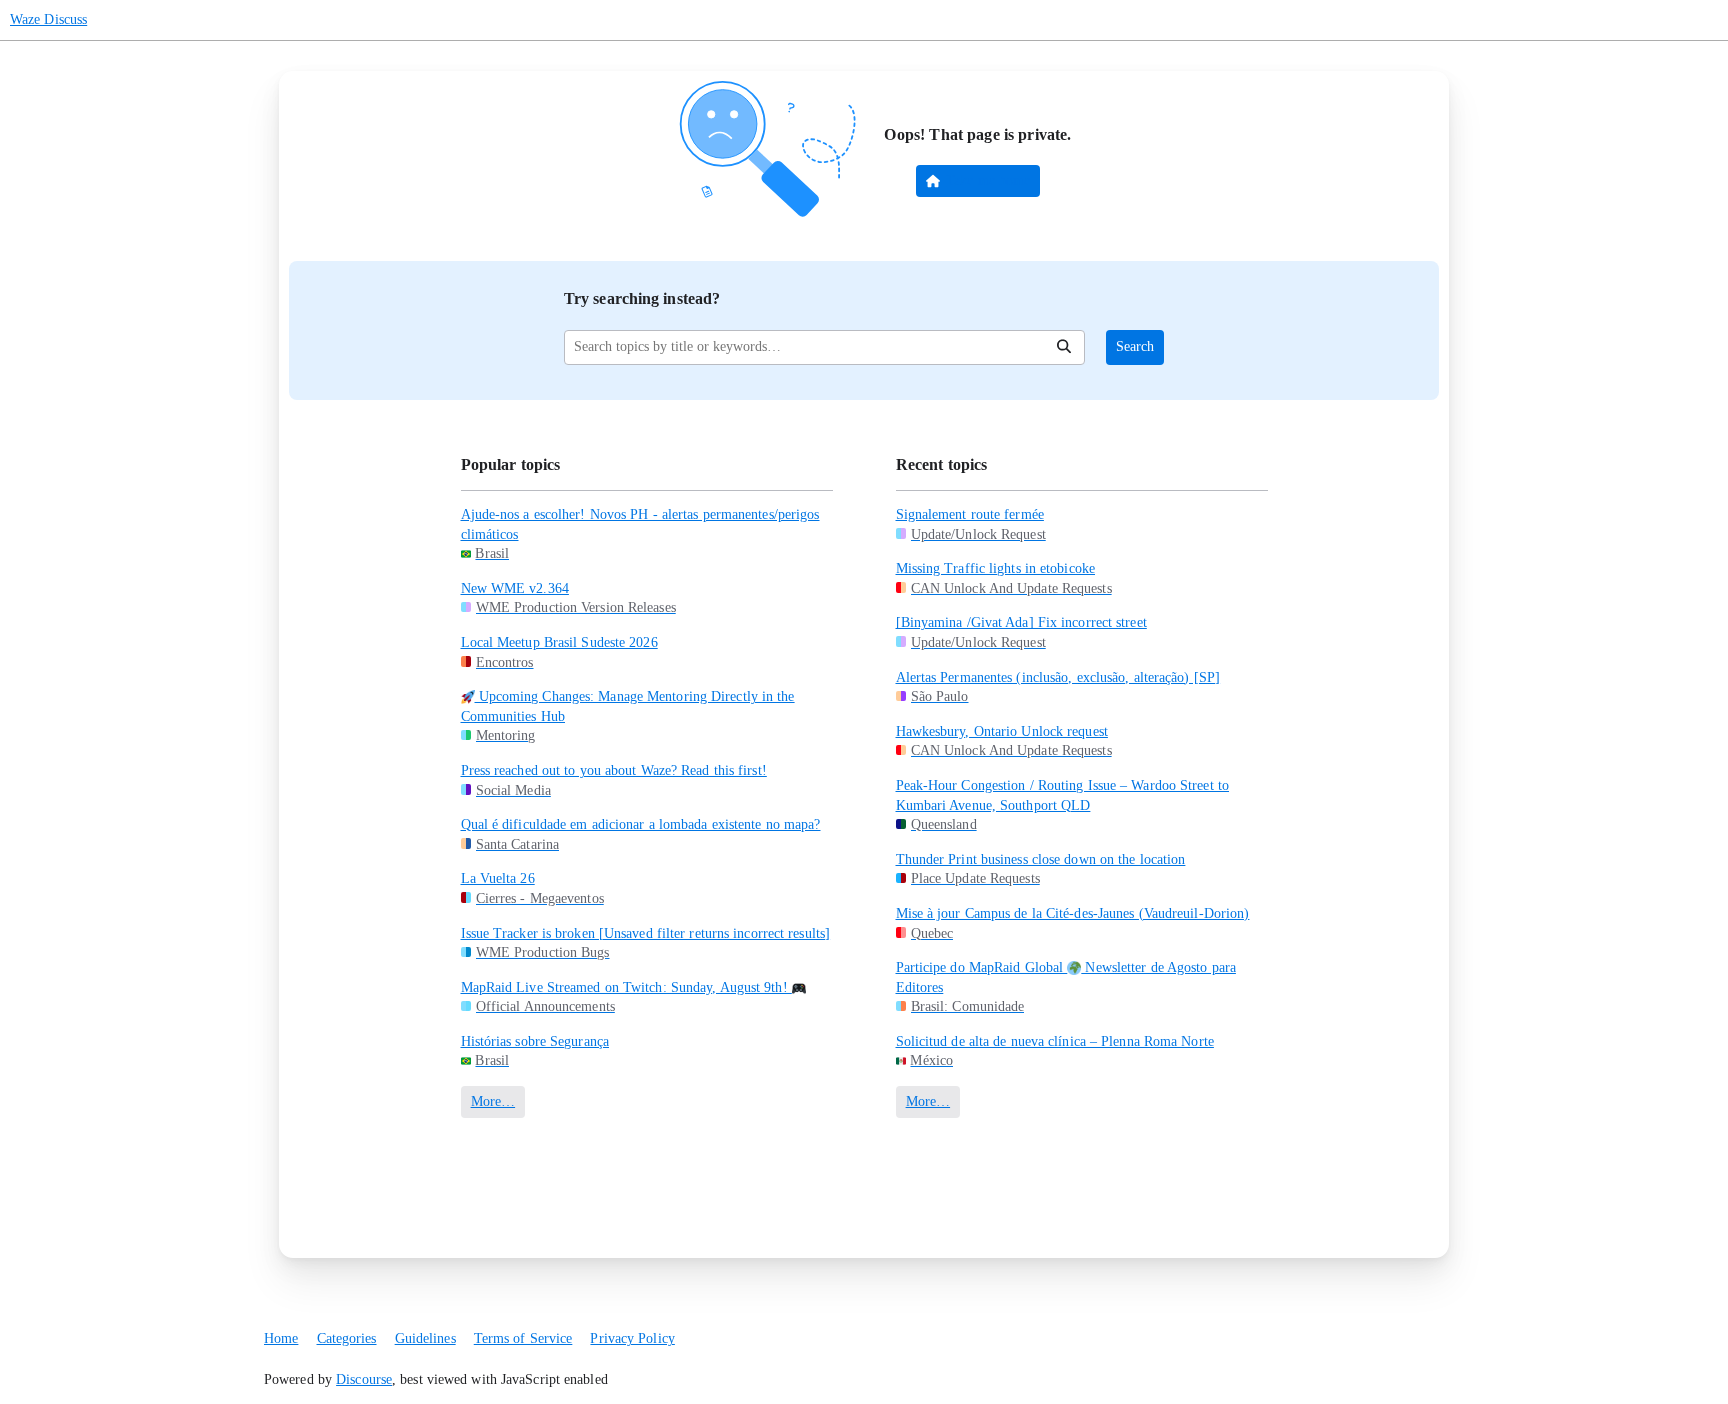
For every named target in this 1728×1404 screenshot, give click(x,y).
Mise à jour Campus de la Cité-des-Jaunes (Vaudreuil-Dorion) (1073, 913)
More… (493, 1101)
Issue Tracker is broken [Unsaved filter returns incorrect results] (646, 933)
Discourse (364, 1379)
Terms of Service (523, 1338)
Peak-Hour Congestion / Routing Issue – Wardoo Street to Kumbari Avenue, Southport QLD (1063, 795)
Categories (347, 1338)
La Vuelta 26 (498, 878)
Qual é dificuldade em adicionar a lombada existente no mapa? (641, 824)
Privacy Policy (632, 1338)
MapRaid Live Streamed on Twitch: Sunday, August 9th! (626, 987)
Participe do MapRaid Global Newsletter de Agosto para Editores (1066, 977)
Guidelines (425, 1338)
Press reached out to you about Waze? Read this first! (614, 770)
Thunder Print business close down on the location (1041, 859)
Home (281, 1338)
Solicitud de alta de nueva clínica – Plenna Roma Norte (1055, 1041)
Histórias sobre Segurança (535, 1041)
